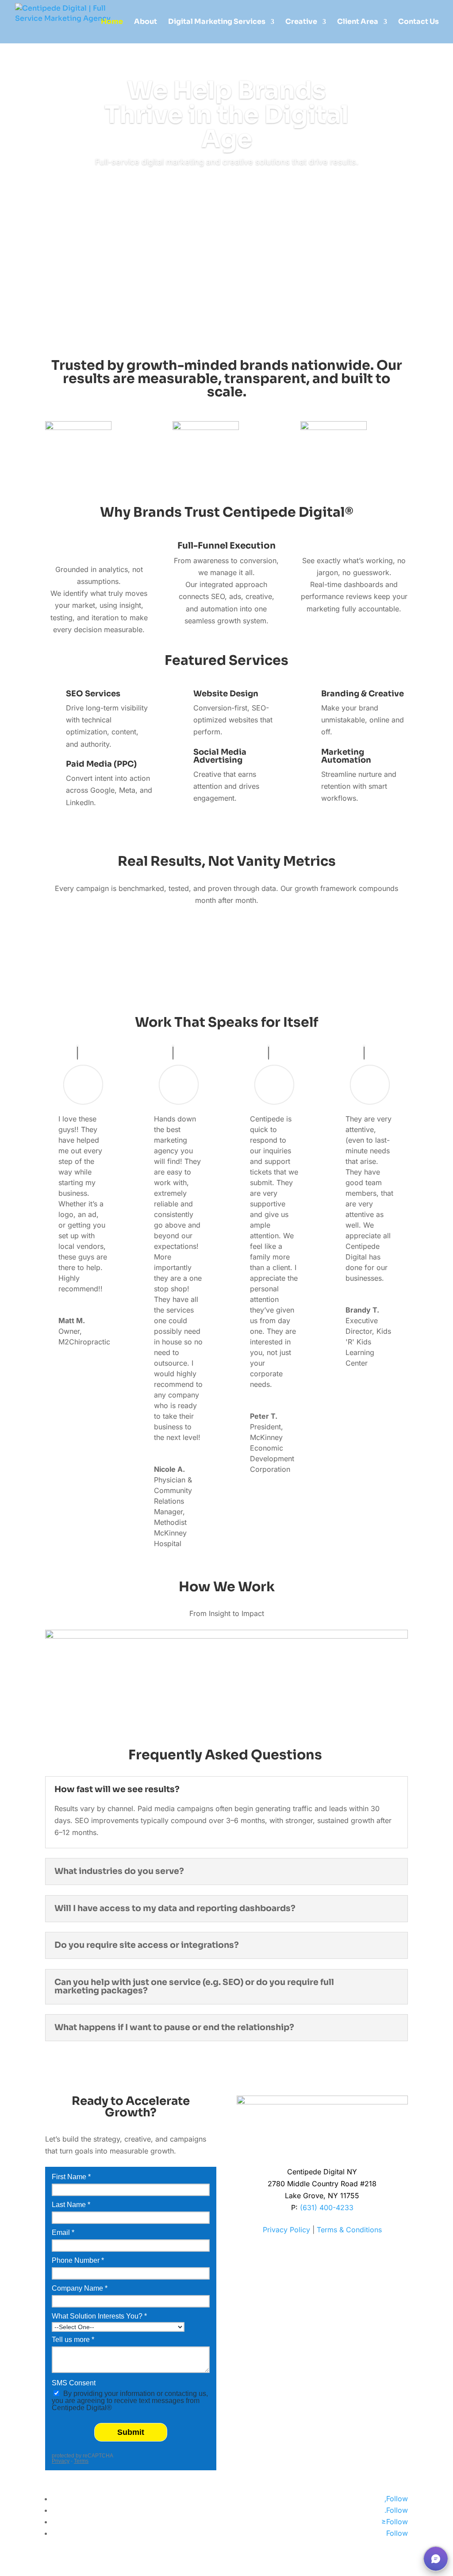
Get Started (227, 188)
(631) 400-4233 (327, 2207)
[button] (436, 2559)
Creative (301, 22)
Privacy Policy (286, 2230)
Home (112, 22)
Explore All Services (226, 825)
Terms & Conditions (349, 2230)
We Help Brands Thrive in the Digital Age (226, 115)
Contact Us (418, 22)
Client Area (358, 22)
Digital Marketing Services (217, 22)
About (146, 22)
